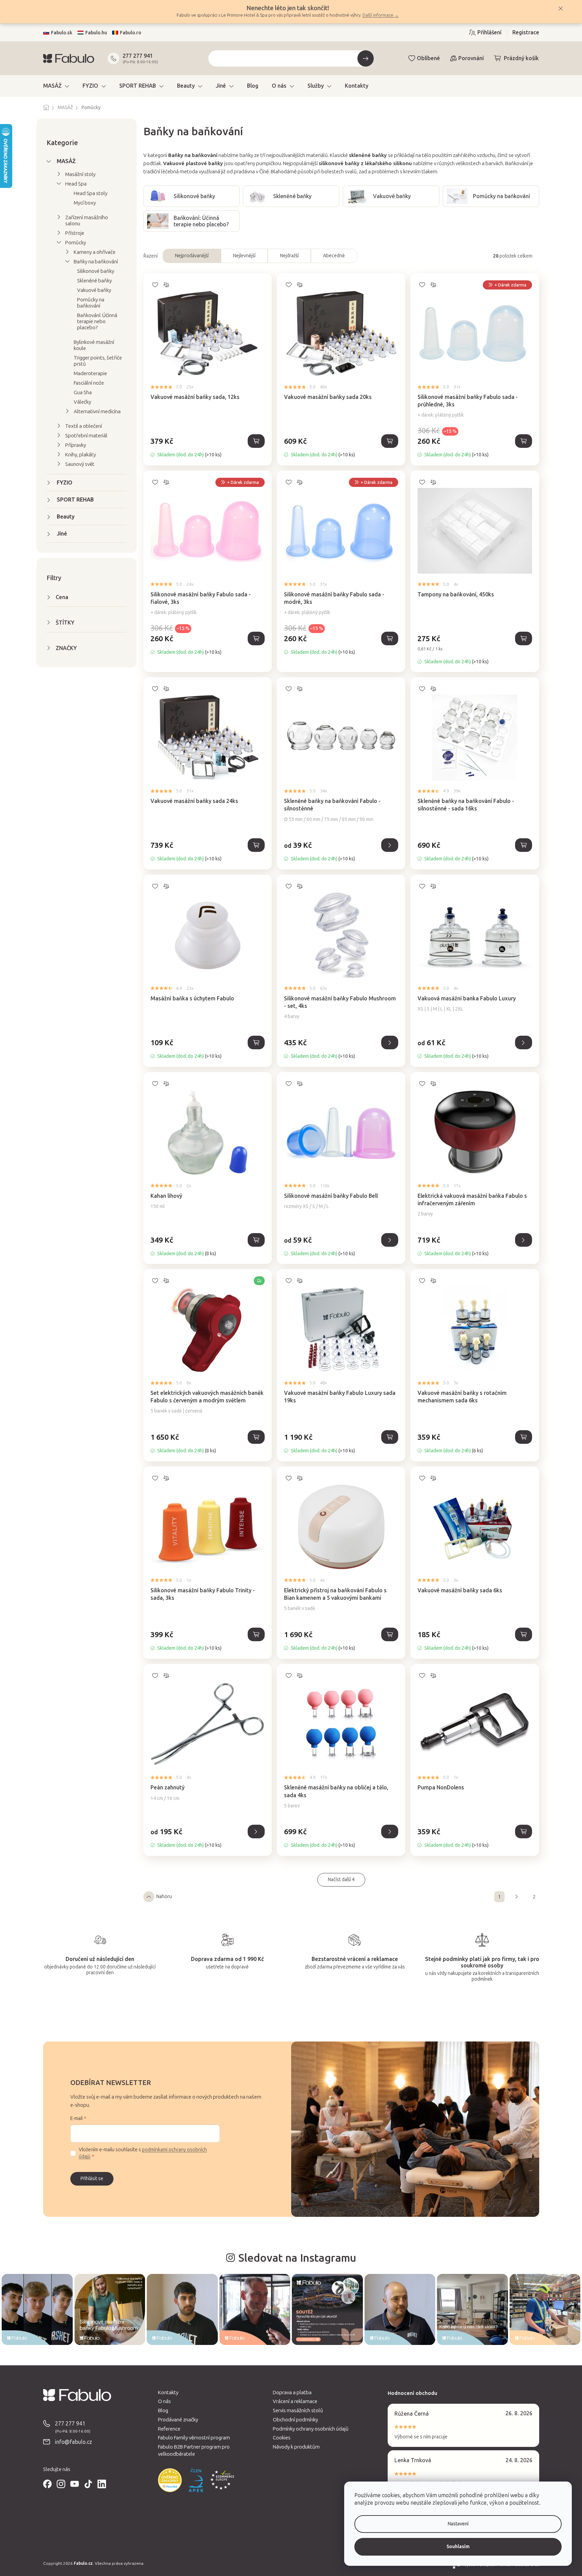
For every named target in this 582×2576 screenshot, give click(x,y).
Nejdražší (289, 256)
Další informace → (381, 15)
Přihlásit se (92, 2179)
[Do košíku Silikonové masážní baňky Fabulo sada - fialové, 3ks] (256, 638)
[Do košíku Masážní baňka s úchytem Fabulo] (256, 1042)
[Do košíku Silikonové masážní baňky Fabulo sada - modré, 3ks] (390, 638)
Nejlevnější (244, 256)
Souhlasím (458, 2547)
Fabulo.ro (131, 33)
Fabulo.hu (96, 33)
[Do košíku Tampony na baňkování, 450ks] (524, 638)
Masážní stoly (80, 174)
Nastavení (458, 2524)
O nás (164, 2401)
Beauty (66, 517)
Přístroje (75, 233)
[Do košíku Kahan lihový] (256, 1240)
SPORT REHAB (75, 500)
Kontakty (168, 2393)
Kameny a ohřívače (95, 252)
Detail (390, 845)
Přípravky (76, 445)
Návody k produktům (296, 2447)
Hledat (366, 58)
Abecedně (334, 256)
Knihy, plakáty (81, 455)
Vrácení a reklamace (295, 2401)
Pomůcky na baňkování (91, 303)
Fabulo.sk (62, 33)
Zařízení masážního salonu (87, 221)
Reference (169, 2429)
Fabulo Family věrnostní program (194, 2438)
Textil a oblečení (84, 426)
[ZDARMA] (208, 1324)
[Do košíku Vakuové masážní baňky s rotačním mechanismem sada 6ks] (524, 1437)
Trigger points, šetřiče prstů (98, 361)
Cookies (282, 2438)
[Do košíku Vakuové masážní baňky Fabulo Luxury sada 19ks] (390, 1437)
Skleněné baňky (94, 281)
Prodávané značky (178, 2420)
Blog (163, 2411)
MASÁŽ (66, 161)
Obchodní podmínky (295, 2420)
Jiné (62, 534)
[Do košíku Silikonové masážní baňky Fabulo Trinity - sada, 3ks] (256, 1634)
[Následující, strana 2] (517, 1897)
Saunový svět (80, 464)
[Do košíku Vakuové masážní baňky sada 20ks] (390, 441)
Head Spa (76, 184)
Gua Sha (83, 392)
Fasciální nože (89, 383)
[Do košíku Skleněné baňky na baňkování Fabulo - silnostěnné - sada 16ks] (524, 845)
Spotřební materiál (86, 436)
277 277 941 (138, 56)
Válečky (82, 402)
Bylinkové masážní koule (94, 345)
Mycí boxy (85, 203)
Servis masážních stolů (298, 2411)
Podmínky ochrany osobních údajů (311, 2429)
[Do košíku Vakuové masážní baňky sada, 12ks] (256, 441)
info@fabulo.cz (74, 2442)
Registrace (526, 32)
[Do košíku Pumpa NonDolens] (524, 1832)
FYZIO (65, 483)
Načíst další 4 (341, 1880)
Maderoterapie (90, 373)
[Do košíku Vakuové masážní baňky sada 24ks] (256, 845)
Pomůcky (76, 243)
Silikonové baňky (96, 271)
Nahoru (164, 1897)
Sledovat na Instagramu (297, 2258)
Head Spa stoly (91, 193)
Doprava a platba (292, 2393)
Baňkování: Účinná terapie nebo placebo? (97, 321)
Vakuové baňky (94, 290)
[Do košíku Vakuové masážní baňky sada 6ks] (524, 1634)
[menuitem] (56, 86)
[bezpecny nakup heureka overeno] (170, 2480)
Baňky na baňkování (96, 262)
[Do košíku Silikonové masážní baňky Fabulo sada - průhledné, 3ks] (524, 441)
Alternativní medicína (97, 411)
